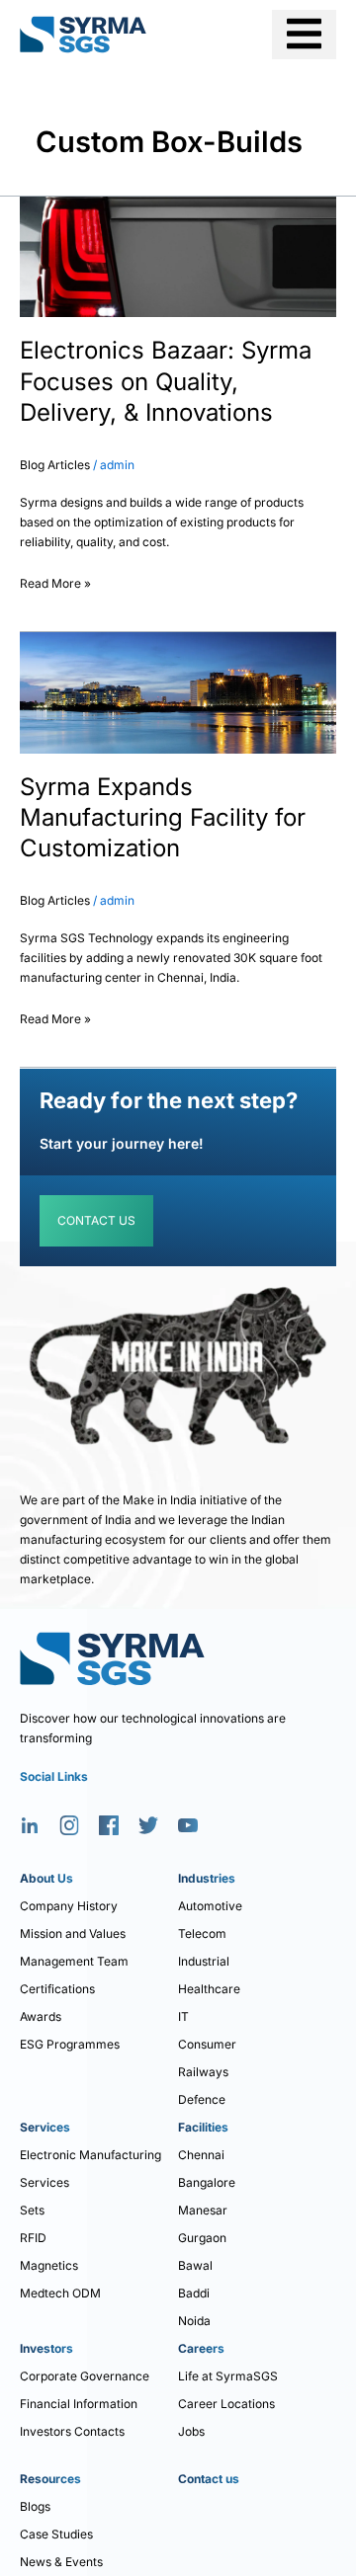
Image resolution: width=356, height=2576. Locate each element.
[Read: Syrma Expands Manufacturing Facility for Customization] (178, 692)
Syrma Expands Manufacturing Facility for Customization (163, 817)
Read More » (55, 580)
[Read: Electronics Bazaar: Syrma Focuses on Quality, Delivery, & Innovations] (178, 256)
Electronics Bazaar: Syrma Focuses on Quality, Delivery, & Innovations (166, 381)
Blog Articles (55, 465)
